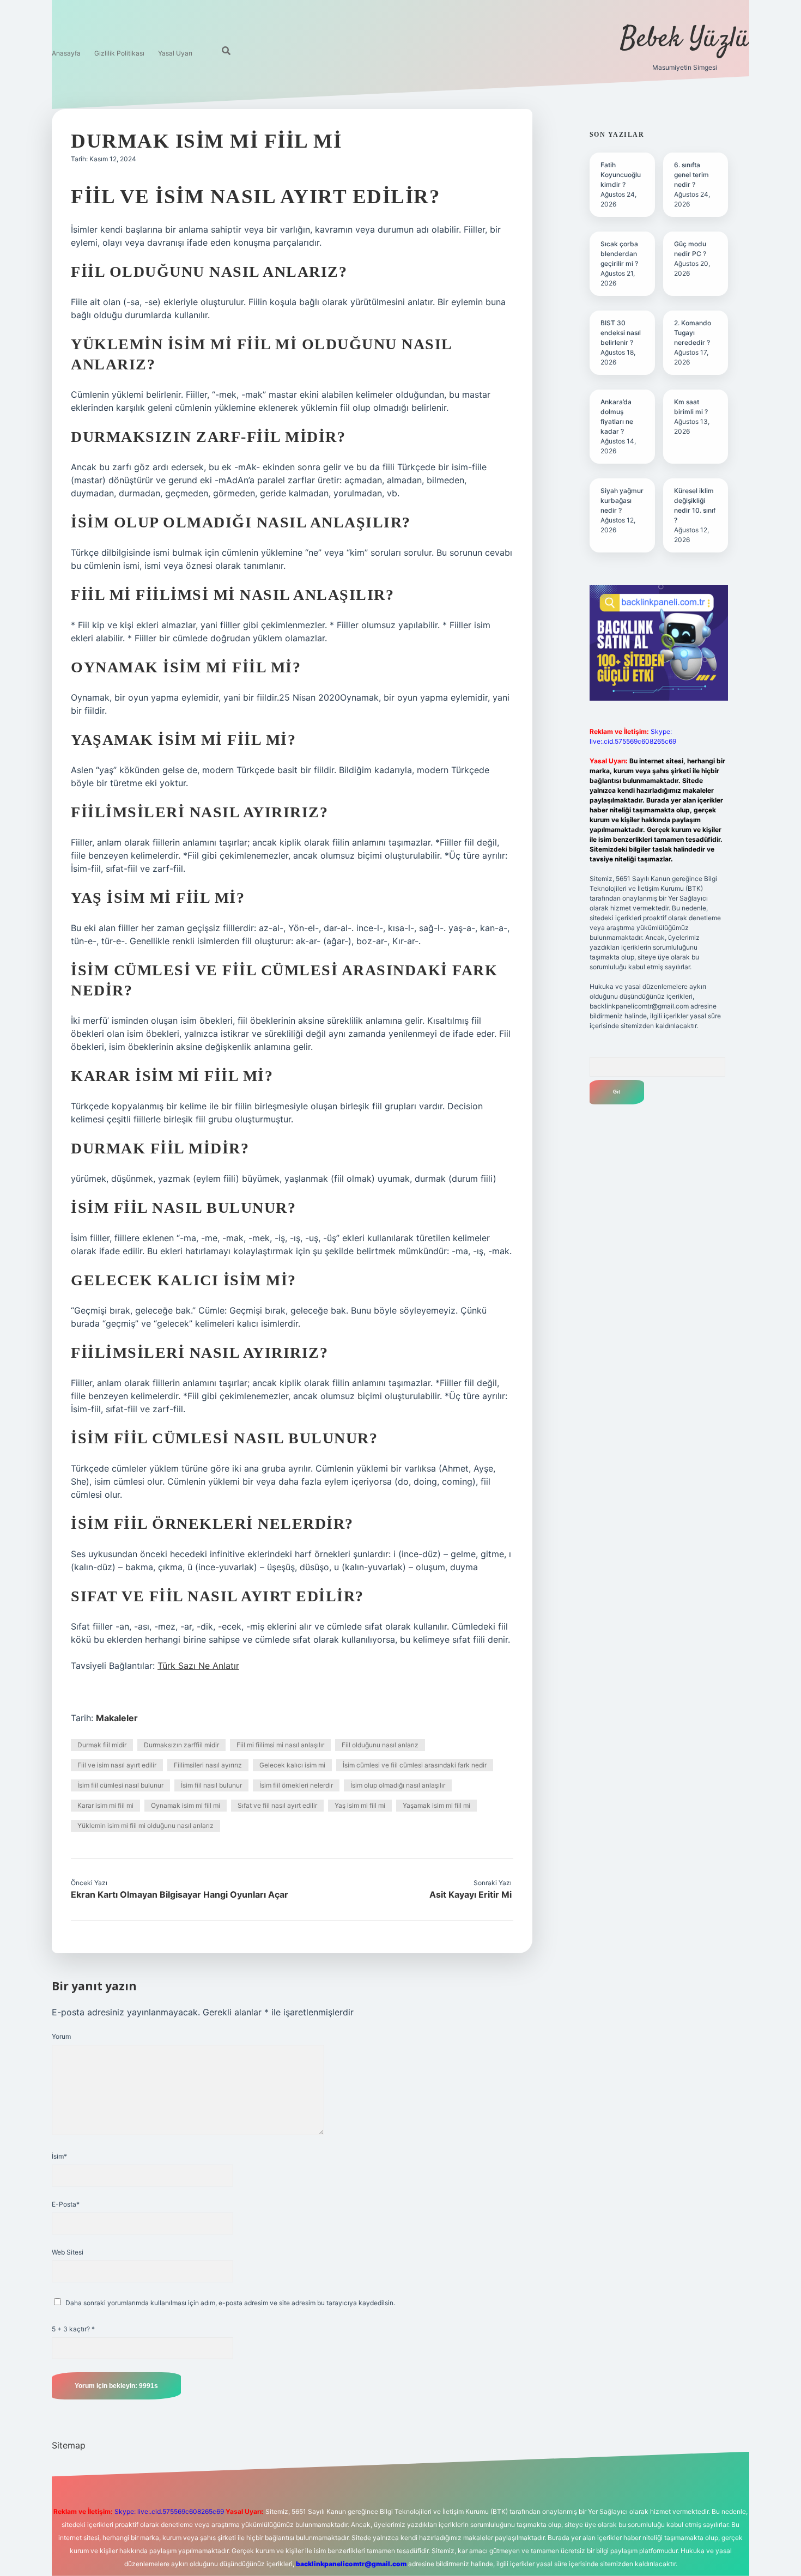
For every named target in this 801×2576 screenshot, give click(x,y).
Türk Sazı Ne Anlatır (198, 1666)
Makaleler (117, 1718)
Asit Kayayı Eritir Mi (471, 1894)
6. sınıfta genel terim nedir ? (691, 175)
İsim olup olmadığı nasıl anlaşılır (398, 1785)
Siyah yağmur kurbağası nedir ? (622, 500)
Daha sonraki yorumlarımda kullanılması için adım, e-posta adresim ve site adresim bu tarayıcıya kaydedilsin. (230, 2303)
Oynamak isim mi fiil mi (186, 1805)
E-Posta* (66, 2204)
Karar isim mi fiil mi (105, 1805)
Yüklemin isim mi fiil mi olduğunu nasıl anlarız (145, 1825)
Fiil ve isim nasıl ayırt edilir (117, 1765)
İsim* (59, 2156)
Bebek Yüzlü (685, 40)
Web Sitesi (68, 2252)
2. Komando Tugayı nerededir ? (693, 333)
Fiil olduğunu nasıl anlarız (380, 1745)
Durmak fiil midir (102, 1745)
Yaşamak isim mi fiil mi (436, 1805)
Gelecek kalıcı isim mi (292, 1765)
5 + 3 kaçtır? (73, 2329)
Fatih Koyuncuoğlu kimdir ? (621, 175)
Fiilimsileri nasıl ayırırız (208, 1765)
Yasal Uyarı (175, 53)
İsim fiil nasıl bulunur (211, 1785)
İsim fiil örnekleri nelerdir (296, 1785)
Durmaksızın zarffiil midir (181, 1745)
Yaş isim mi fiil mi (360, 1805)
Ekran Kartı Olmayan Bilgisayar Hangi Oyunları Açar (180, 1894)
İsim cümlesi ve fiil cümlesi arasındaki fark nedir (415, 1765)
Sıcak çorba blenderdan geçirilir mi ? (619, 254)
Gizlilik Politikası (119, 53)
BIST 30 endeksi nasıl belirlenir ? (621, 333)
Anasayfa (66, 53)
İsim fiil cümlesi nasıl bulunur (120, 1785)
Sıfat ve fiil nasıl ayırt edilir (277, 1805)
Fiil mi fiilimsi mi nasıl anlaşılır (280, 1745)
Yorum (61, 2036)
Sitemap (69, 2445)
